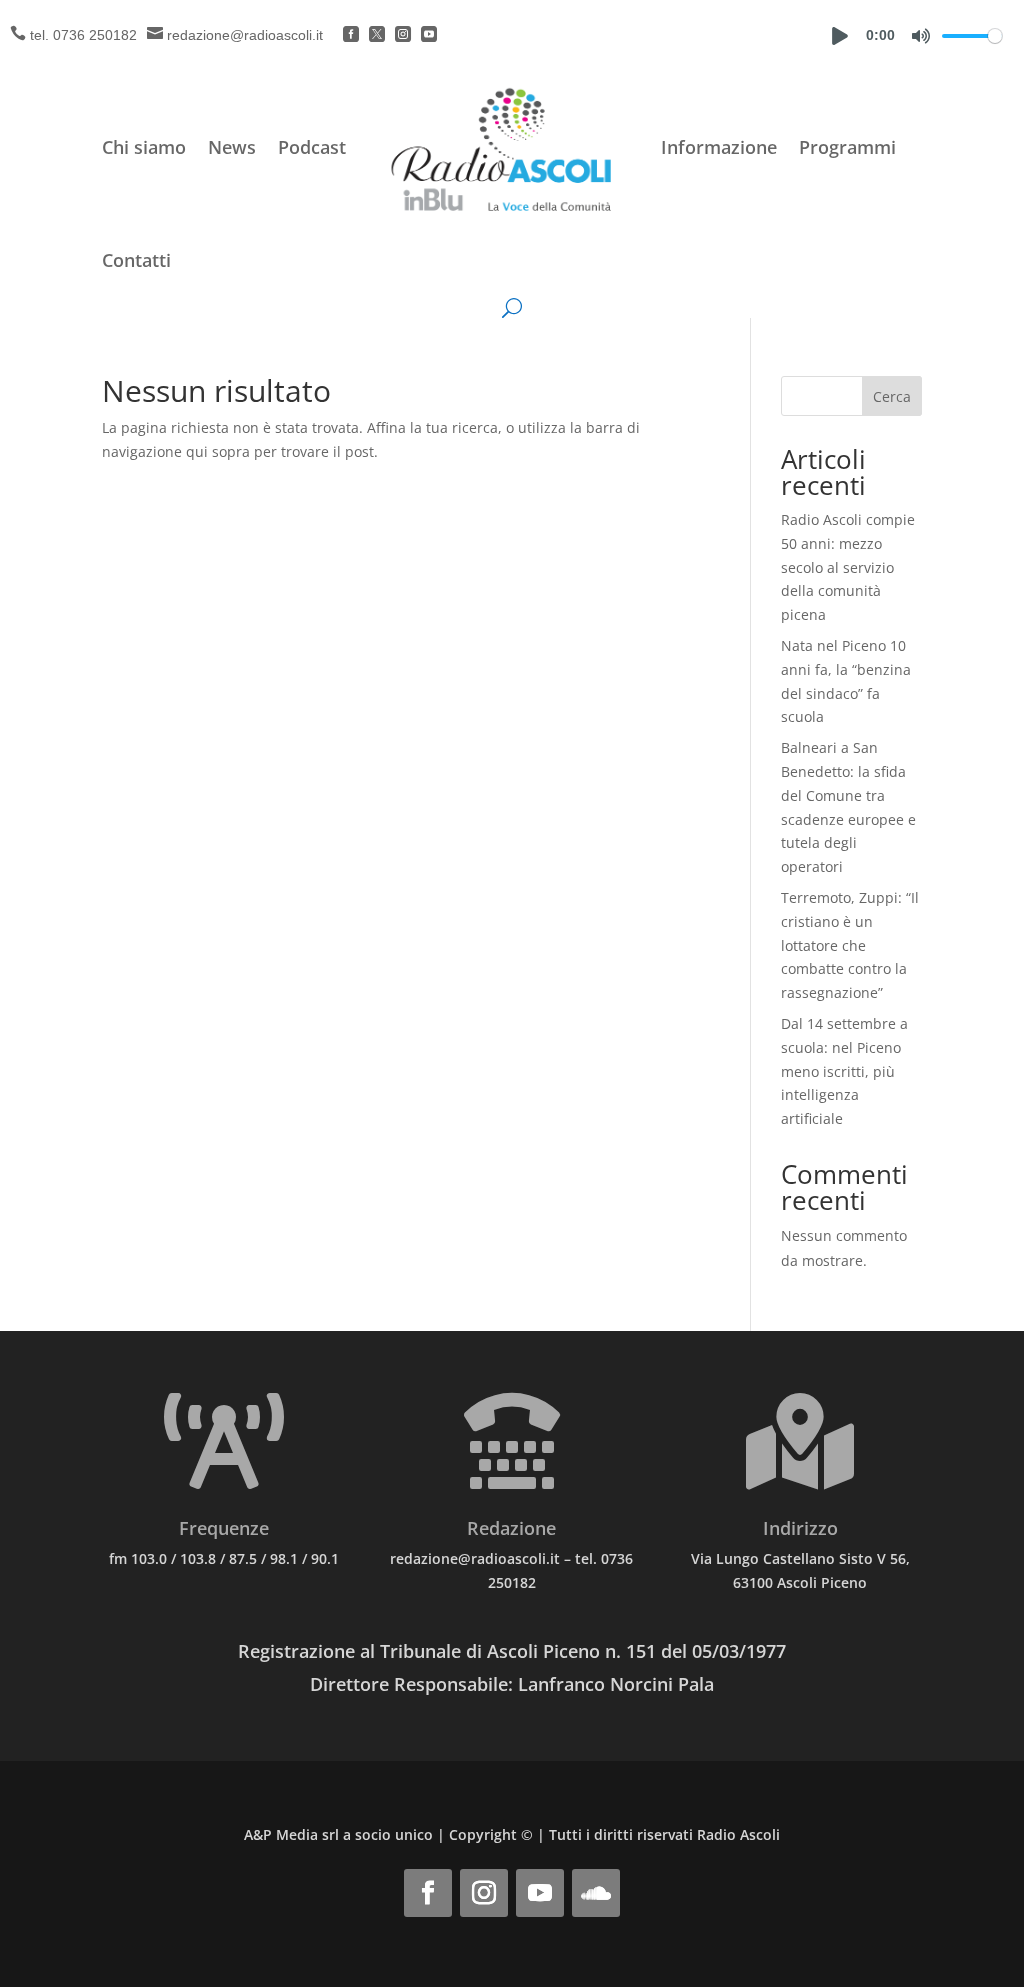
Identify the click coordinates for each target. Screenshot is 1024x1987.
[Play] (840, 36)
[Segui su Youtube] (540, 1893)
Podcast (312, 147)
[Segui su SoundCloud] (596, 1893)
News (232, 147)
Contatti (136, 260)
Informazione (719, 147)
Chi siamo (144, 147)
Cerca (892, 396)
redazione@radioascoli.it (245, 35)
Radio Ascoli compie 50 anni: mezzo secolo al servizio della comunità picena (848, 567)
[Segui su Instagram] (484, 1893)
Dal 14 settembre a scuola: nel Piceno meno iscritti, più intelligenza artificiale (844, 1071)
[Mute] (921, 36)
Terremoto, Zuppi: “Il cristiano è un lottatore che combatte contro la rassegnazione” (850, 945)
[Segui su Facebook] (428, 1893)
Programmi (847, 147)
